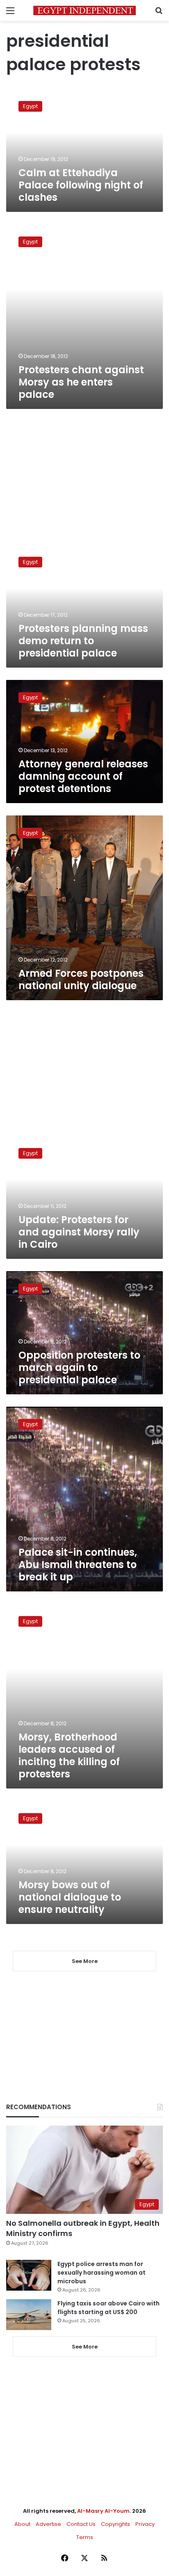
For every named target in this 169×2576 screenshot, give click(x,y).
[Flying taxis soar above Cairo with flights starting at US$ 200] (29, 2315)
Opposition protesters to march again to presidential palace (79, 1367)
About (22, 2524)
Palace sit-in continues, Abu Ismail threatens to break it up (78, 1565)
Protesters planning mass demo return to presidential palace (83, 641)
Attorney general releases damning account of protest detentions (83, 776)
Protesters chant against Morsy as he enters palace (81, 382)
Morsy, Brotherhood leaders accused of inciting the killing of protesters (69, 1755)
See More (85, 2347)
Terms (85, 2537)
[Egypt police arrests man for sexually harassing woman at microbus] (29, 2275)
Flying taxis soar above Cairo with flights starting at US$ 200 (108, 2308)
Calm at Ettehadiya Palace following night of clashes (81, 185)
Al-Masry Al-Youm (103, 2511)
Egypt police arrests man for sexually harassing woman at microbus (102, 2273)
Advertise (48, 2524)
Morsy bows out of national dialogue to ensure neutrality (70, 1897)
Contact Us (81, 2524)
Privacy (145, 2524)
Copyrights (115, 2524)
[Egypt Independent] (84, 10)
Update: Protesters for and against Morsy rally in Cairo (79, 1232)
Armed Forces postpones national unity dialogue (81, 979)
